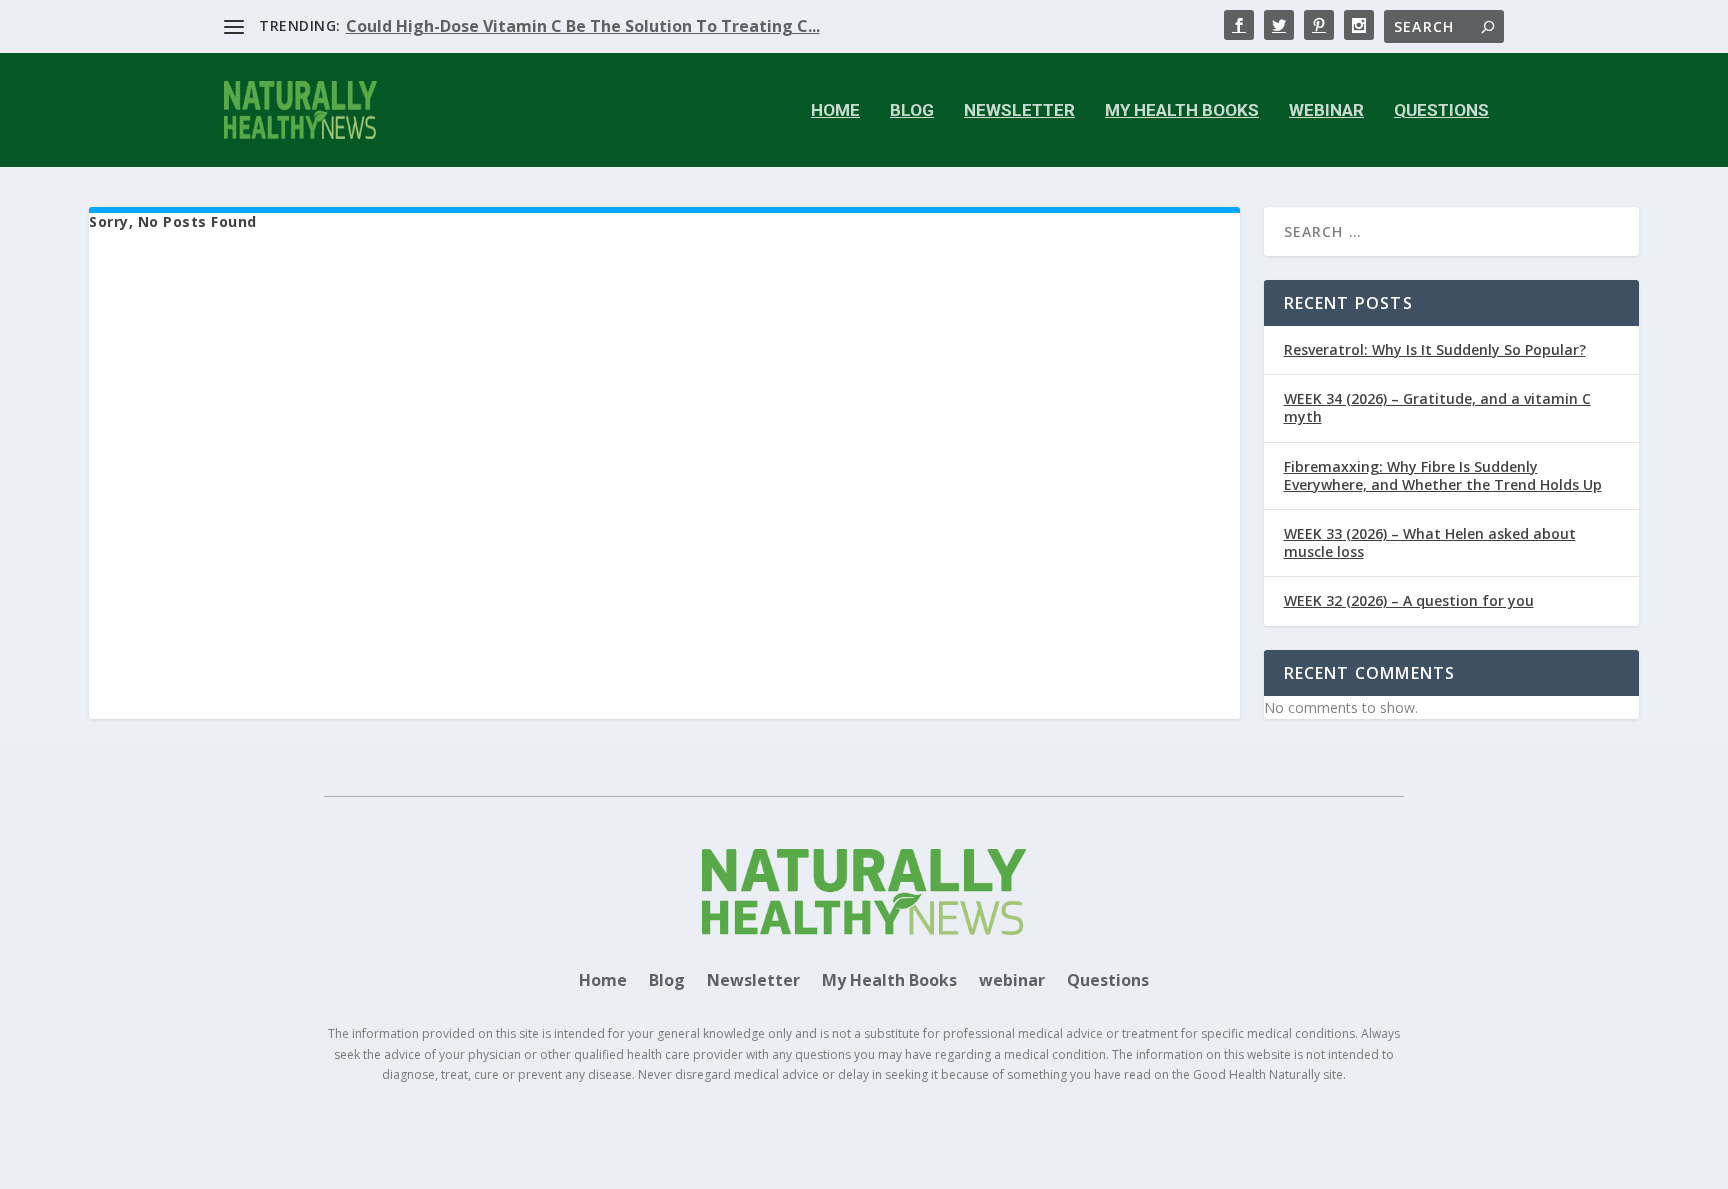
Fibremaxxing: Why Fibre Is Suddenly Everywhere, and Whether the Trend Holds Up (1443, 475)
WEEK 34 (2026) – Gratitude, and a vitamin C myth (1437, 407)
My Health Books (1182, 111)
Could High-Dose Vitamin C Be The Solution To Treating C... (583, 26)
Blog (912, 111)
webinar (1326, 111)
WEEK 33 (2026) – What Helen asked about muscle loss (1430, 542)
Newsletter (1019, 111)
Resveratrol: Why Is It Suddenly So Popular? (1435, 349)
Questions (1441, 111)
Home (835, 111)
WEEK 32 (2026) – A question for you (1409, 600)
